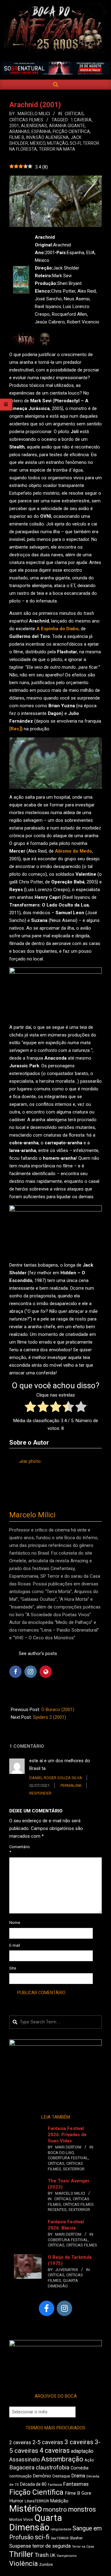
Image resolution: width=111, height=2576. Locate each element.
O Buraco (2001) (58, 1710)
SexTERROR (74, 2169)
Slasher (76, 2538)
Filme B (17, 137)
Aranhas (19, 132)
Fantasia (55, 2485)
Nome (15, 1923)
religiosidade (61, 2529)
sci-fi (75, 143)
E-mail (15, 1945)
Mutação (58, 143)
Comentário (16, 1849)
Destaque (61, 2476)
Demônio (42, 2476)
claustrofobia (53, 2468)
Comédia (80, 2468)
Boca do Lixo (61, 2153)
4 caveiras (55, 2450)
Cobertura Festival (68, 2158)
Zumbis (46, 2564)
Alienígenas (34, 126)
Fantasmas (76, 2484)
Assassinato (25, 2460)
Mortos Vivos (21, 2520)
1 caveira (81, 120)
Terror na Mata (57, 149)
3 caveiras (79, 2442)
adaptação (82, 2451)
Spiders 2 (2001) (49, 1717)
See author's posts (38, 1653)
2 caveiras (20, 2442)
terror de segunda (51, 2546)
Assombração (62, 2459)
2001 (14, 126)
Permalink (71, 1785)
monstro (55, 2509)
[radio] (30, 1408)
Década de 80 (33, 2484)
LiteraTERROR (37, 2501)
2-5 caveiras (48, 2442)
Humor (16, 2501)
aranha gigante (67, 126)
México (38, 143)
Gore (86, 2493)
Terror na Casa (83, 2547)
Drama (78, 2476)
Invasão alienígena (47, 137)
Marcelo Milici (32, 1515)
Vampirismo (67, 2556)
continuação (21, 2476)
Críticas (74, 114)
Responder (40, 1793)
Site (13, 1968)
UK (53, 2555)
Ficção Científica (71, 132)
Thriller (21, 2554)
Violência (24, 2564)
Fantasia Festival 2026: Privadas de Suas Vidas (67, 2135)
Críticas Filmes (26, 120)
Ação (89, 2460)
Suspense (20, 2546)
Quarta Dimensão (36, 2523)
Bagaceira (22, 2468)
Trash (42, 2555)
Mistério (26, 2509)
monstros (82, 2509)
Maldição (59, 2501)
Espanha (41, 132)
